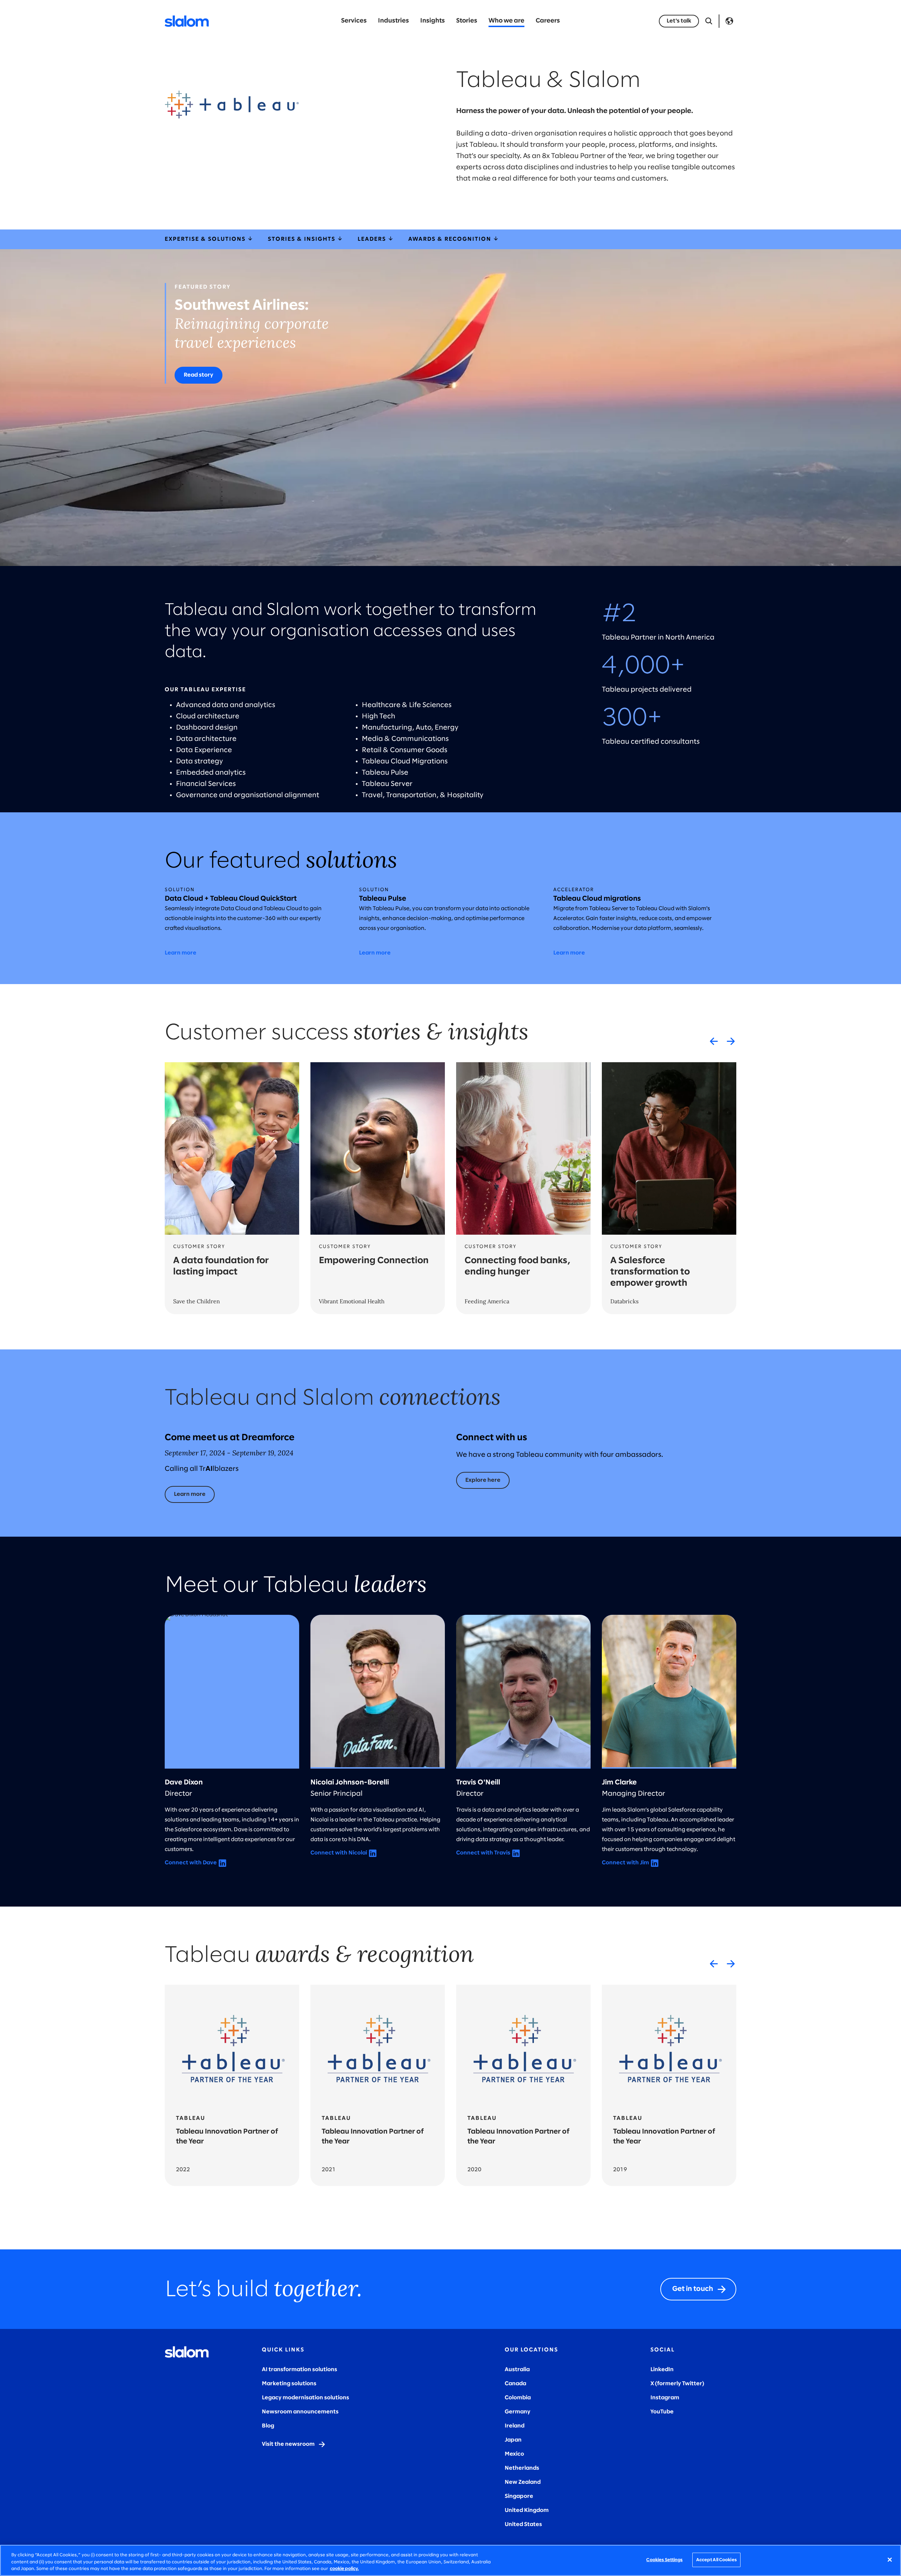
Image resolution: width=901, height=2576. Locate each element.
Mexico (514, 2454)
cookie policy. (344, 2569)
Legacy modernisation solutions (305, 2398)
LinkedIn (662, 2370)
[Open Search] (709, 21)
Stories (467, 21)
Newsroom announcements (300, 2412)
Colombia (518, 2398)
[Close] (890, 2559)
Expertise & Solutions (206, 239)
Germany (518, 2412)
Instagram (665, 2398)
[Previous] (714, 1041)
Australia (517, 2370)
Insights (433, 21)
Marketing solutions (289, 2384)
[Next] (731, 1041)
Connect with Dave (191, 1863)
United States (523, 2524)
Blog (268, 2426)
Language (729, 21)
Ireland (515, 2426)
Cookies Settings (664, 2560)
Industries (393, 21)
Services (354, 21)
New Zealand (523, 2482)
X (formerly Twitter (676, 2384)
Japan (513, 2440)
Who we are (506, 21)
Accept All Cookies (716, 2560)
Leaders (373, 239)
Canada (515, 2384)
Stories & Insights (303, 239)
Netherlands (522, 2468)
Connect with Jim (625, 1863)
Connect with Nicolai (339, 1853)
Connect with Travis (483, 1853)
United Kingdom (527, 2510)
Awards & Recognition (451, 239)
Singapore (519, 2496)
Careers (548, 21)
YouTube (662, 2412)
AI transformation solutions (300, 2370)
